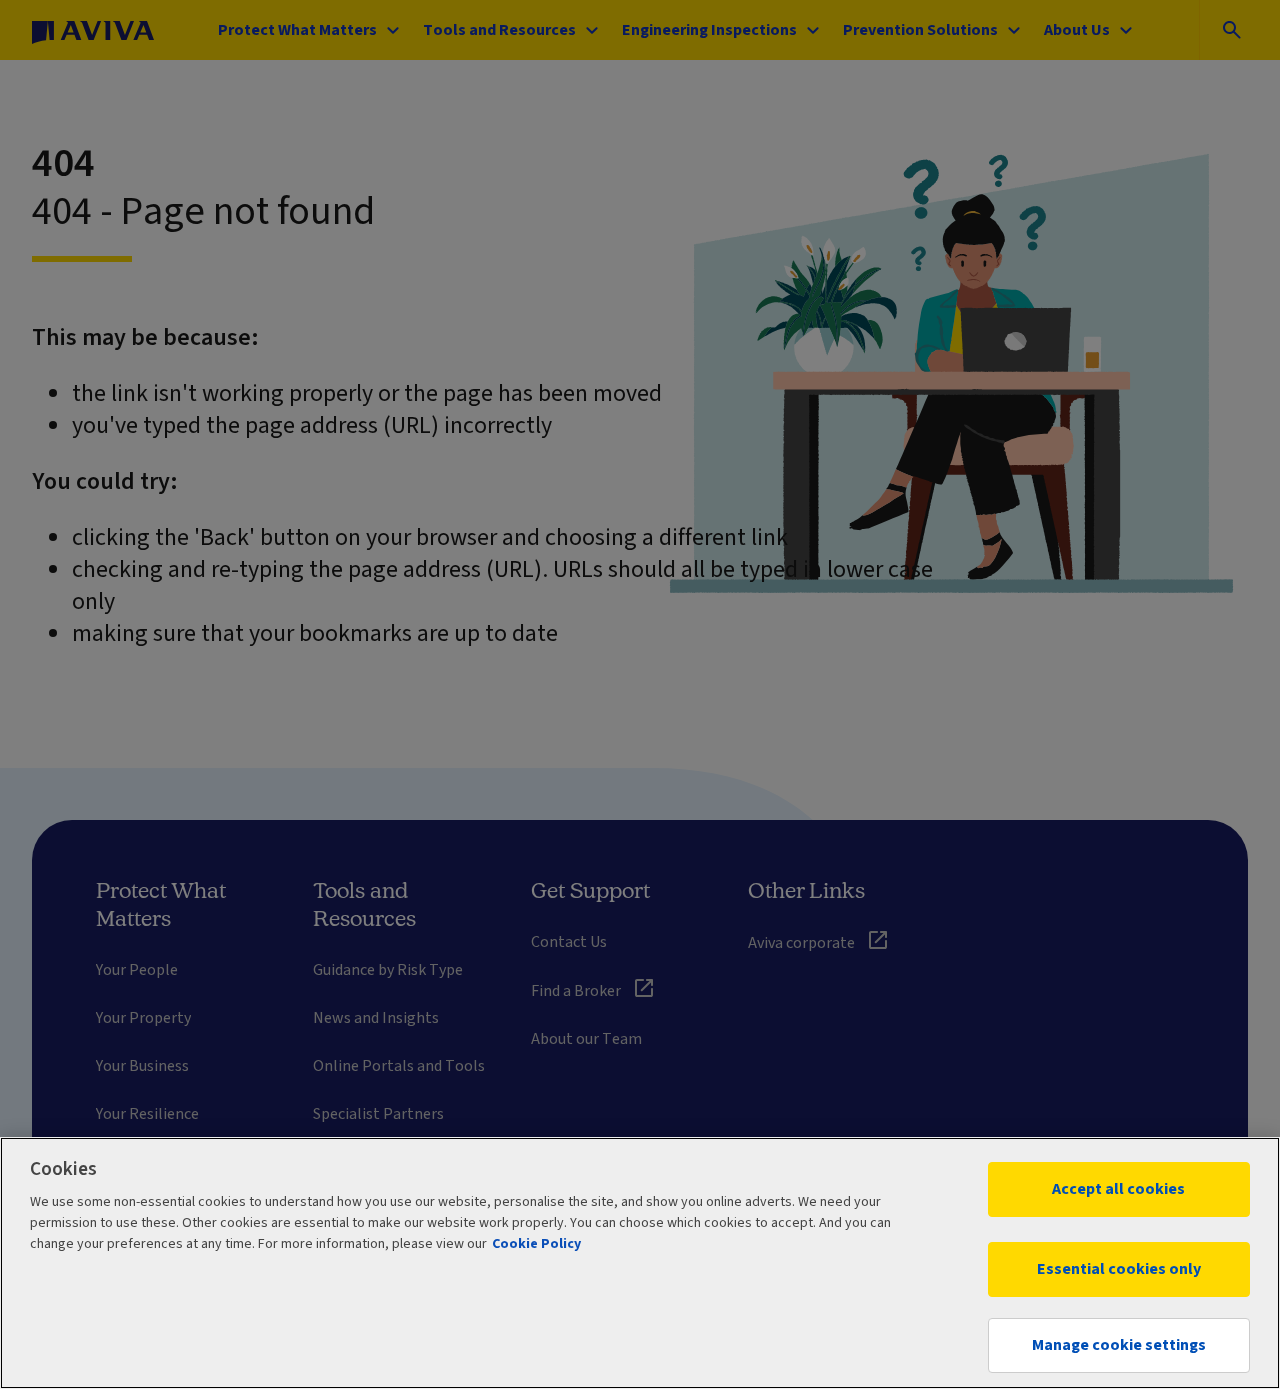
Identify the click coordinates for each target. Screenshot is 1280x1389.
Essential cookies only (1119, 1269)
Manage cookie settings (1119, 1345)
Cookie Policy (536, 1244)
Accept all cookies (1118, 1189)
